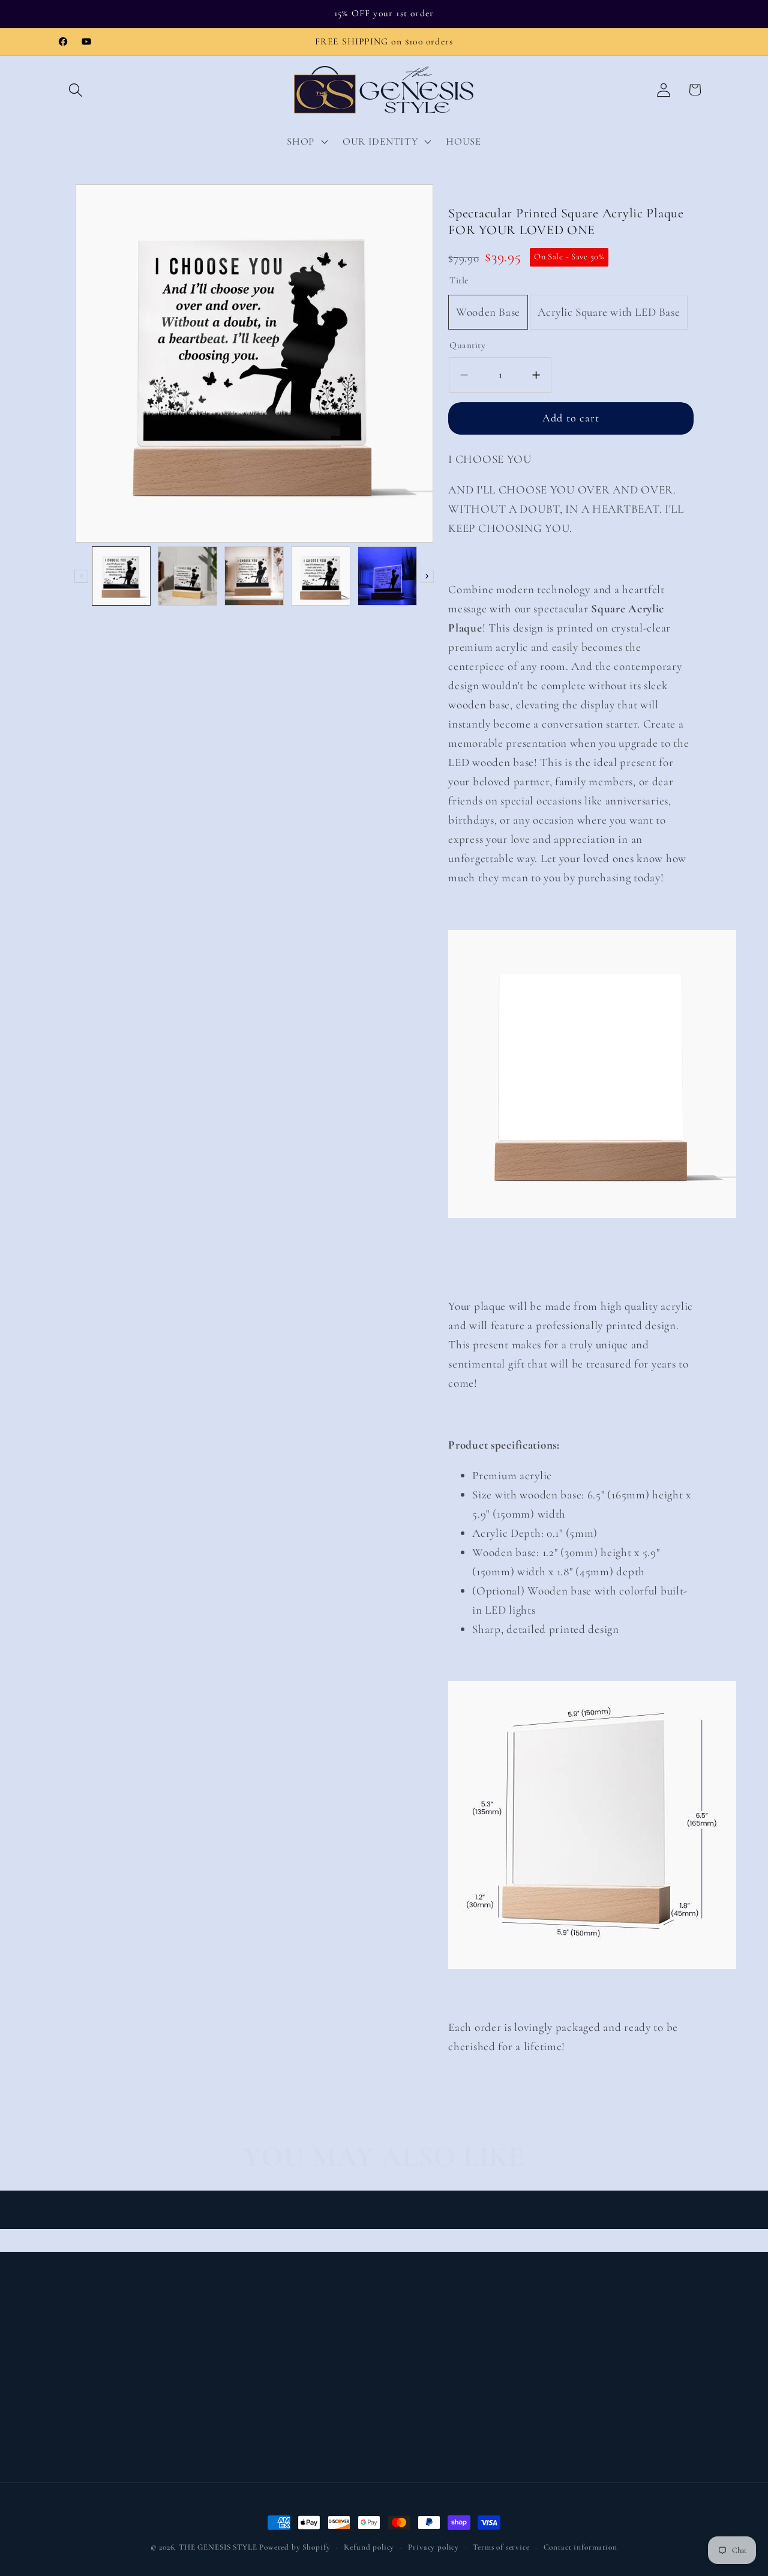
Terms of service (501, 2547)
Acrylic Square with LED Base (609, 313)
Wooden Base (488, 313)
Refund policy (369, 2547)
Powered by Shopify (295, 2547)
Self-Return (248, 2391)
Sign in (76, 2415)
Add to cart (571, 418)
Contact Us (248, 2367)
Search (237, 2343)
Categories (83, 2367)
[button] (76, 90)
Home (73, 2343)
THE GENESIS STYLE (218, 2547)
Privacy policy (433, 2547)
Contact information (580, 2547)
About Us (81, 2391)
